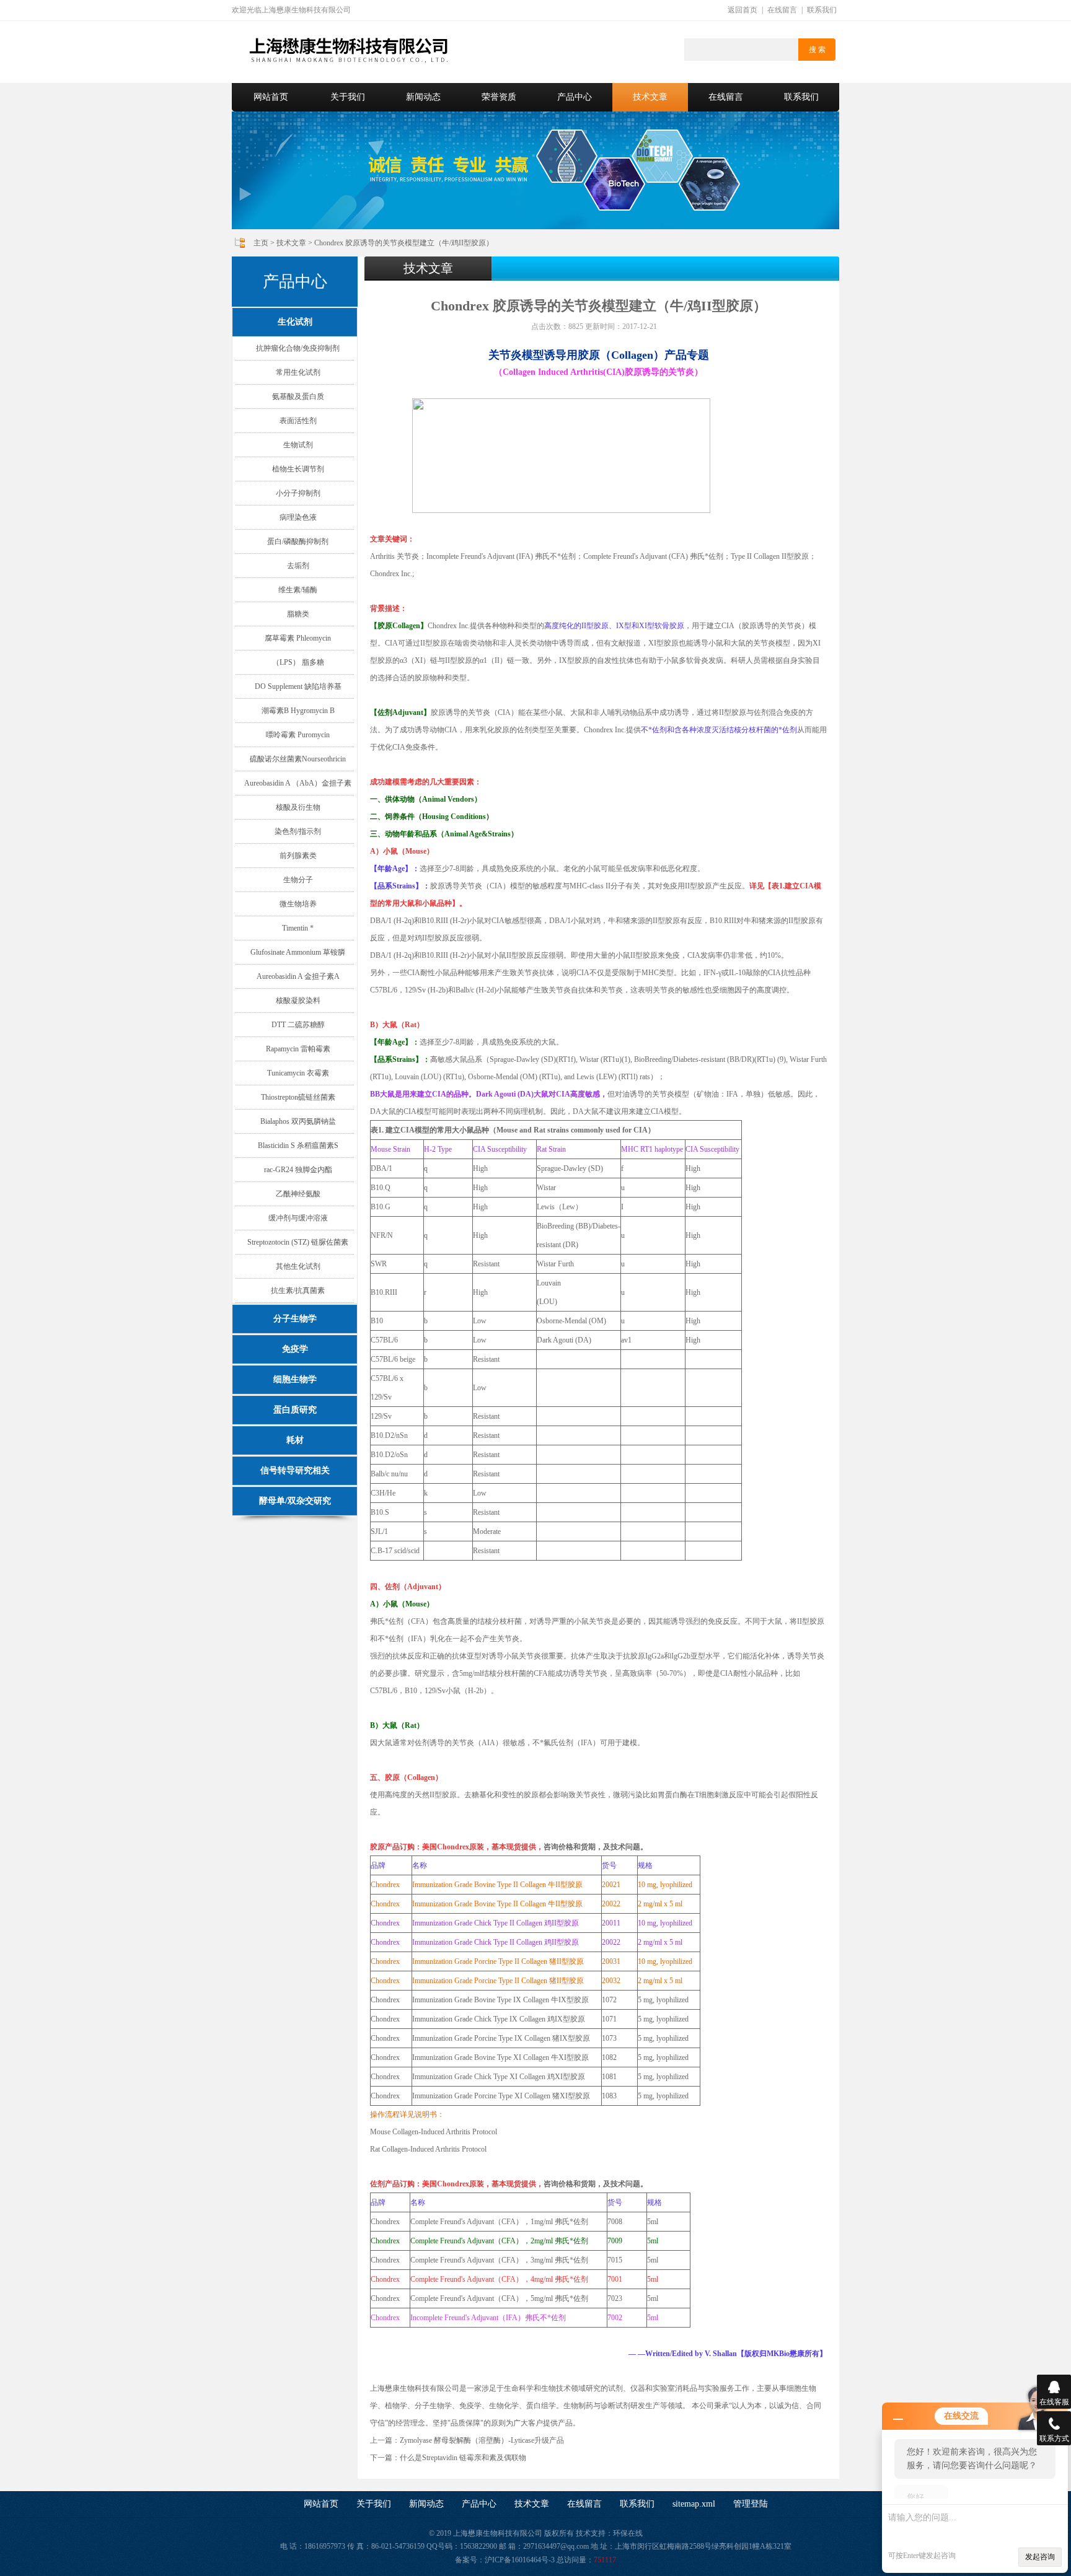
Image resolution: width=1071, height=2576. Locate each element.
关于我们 (348, 97)
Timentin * (298, 928)
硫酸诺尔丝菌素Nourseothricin (298, 759)
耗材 (295, 1440)
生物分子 (298, 880)
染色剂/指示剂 (298, 831)
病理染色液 (298, 517)
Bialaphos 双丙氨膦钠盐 (298, 1121)
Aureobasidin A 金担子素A (298, 976)
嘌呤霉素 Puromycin (298, 735)
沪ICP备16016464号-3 (520, 2560)
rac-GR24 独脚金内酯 (298, 1170)
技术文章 (650, 97)
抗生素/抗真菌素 (298, 1290)
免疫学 (295, 1349)
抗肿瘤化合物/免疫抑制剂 (298, 348)
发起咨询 (1040, 2557)
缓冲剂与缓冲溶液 (298, 1218)
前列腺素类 (298, 856)
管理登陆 (751, 2504)
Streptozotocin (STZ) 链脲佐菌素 (298, 1242)
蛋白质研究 (295, 1410)
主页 (261, 243)
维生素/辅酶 (298, 590)
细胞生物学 (295, 1379)
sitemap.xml (694, 2504)
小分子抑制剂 (298, 493)
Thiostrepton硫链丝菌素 (298, 1097)
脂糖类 (298, 614)
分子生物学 (295, 1319)
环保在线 (628, 2533)
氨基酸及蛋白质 (298, 396)
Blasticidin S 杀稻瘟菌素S (298, 1146)
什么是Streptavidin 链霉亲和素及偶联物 (463, 2458)
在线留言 (782, 10)
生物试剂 (298, 445)
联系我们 (822, 10)
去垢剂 (298, 566)
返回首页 (743, 10)
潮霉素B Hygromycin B (298, 711)
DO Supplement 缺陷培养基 (298, 686)
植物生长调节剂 (298, 469)
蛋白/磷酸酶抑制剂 (298, 541)
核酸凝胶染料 (298, 1001)
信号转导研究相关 (295, 1470)
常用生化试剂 (298, 372)
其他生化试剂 (298, 1266)
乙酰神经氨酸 (298, 1194)
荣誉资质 (499, 97)
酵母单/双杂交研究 (295, 1501)
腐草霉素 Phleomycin (298, 638)
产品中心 (575, 97)
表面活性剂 (298, 421)
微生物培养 (298, 904)
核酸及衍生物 (298, 807)
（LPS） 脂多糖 (298, 662)
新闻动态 (423, 97)
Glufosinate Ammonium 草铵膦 (298, 952)
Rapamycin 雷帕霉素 (298, 1049)
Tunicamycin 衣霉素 (298, 1073)
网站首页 (271, 97)
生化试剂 (295, 322)
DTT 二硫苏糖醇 (298, 1025)
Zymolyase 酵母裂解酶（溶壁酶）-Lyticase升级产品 (482, 2440)
